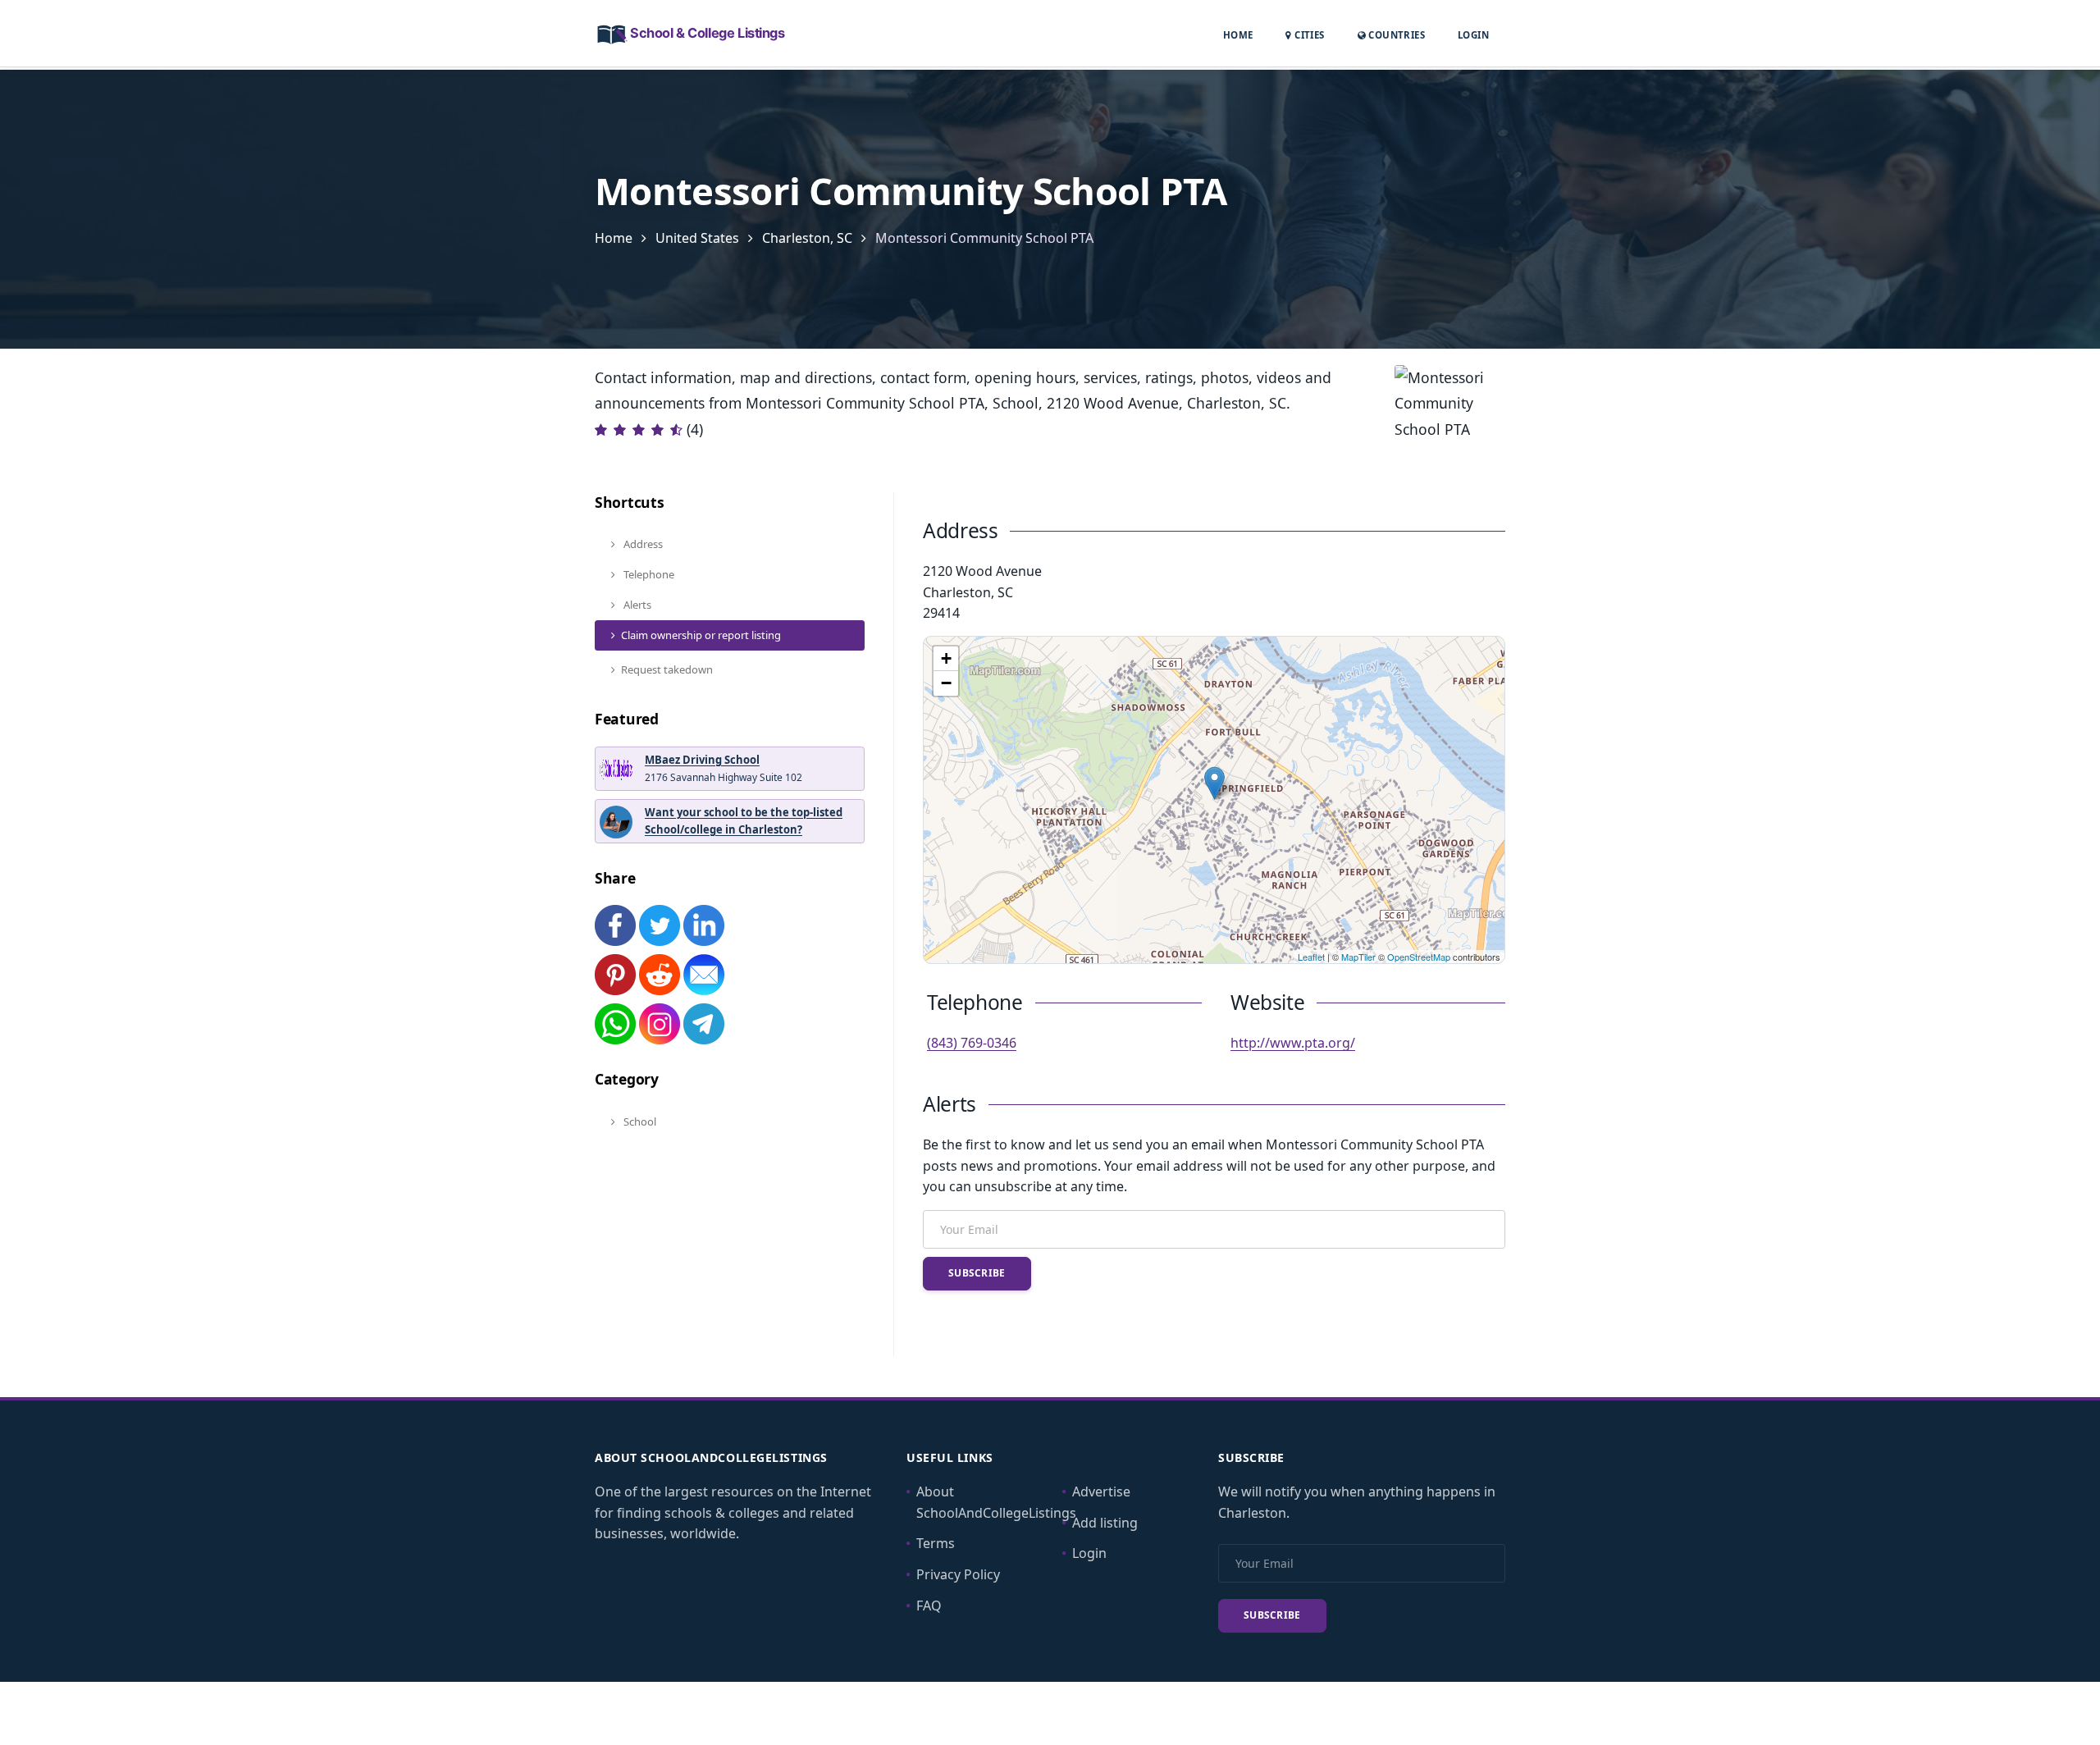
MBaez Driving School (702, 760)
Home (1238, 35)
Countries (1395, 34)
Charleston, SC (807, 238)
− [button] (946, 683)
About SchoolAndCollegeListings (996, 1502)
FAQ (929, 1606)
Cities (1308, 35)
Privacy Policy (958, 1574)
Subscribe (977, 1273)
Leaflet (1311, 957)
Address (642, 544)
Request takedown (667, 669)
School (639, 1121)
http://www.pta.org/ (1293, 1043)
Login (1473, 34)
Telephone (648, 574)
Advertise (1101, 1491)
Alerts (636, 605)
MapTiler (1358, 957)
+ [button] (946, 658)
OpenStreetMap (1419, 957)
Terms (936, 1543)
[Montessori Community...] (1214, 783)
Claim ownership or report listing (701, 635)
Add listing (1105, 1523)
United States (697, 238)
